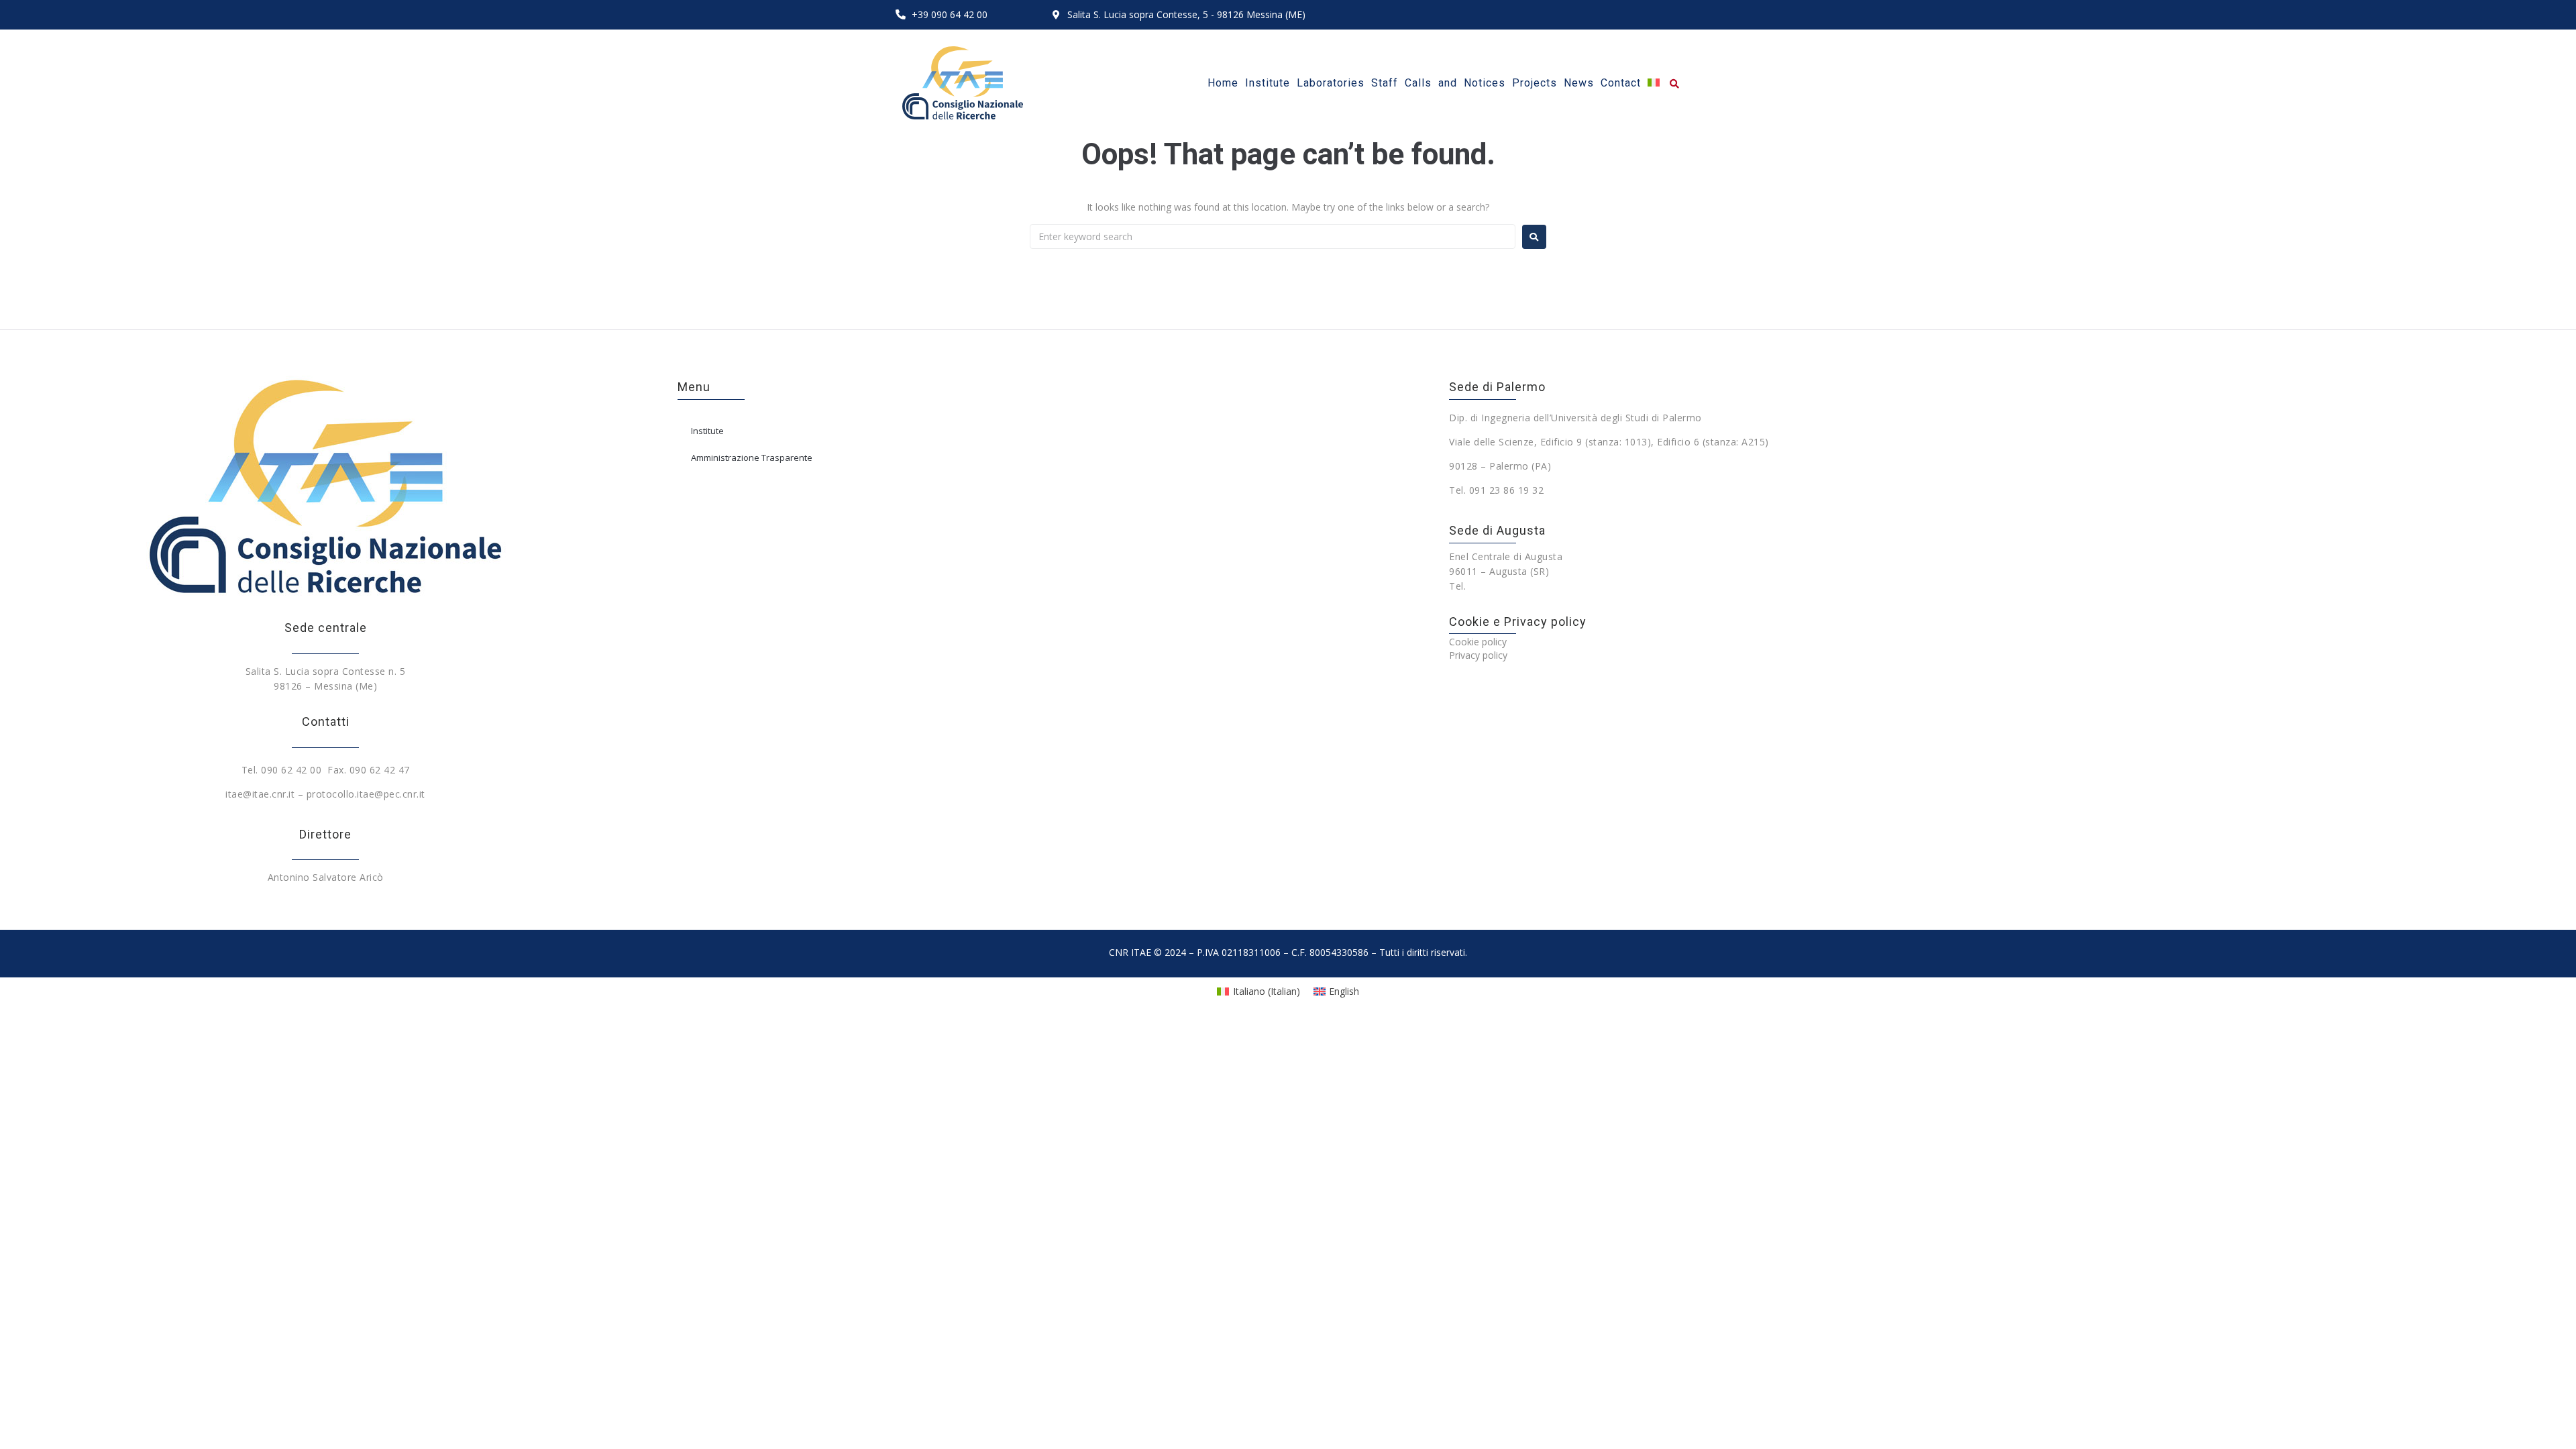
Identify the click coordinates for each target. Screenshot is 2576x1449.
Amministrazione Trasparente (752, 458)
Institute (707, 431)
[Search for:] (1273, 236)
